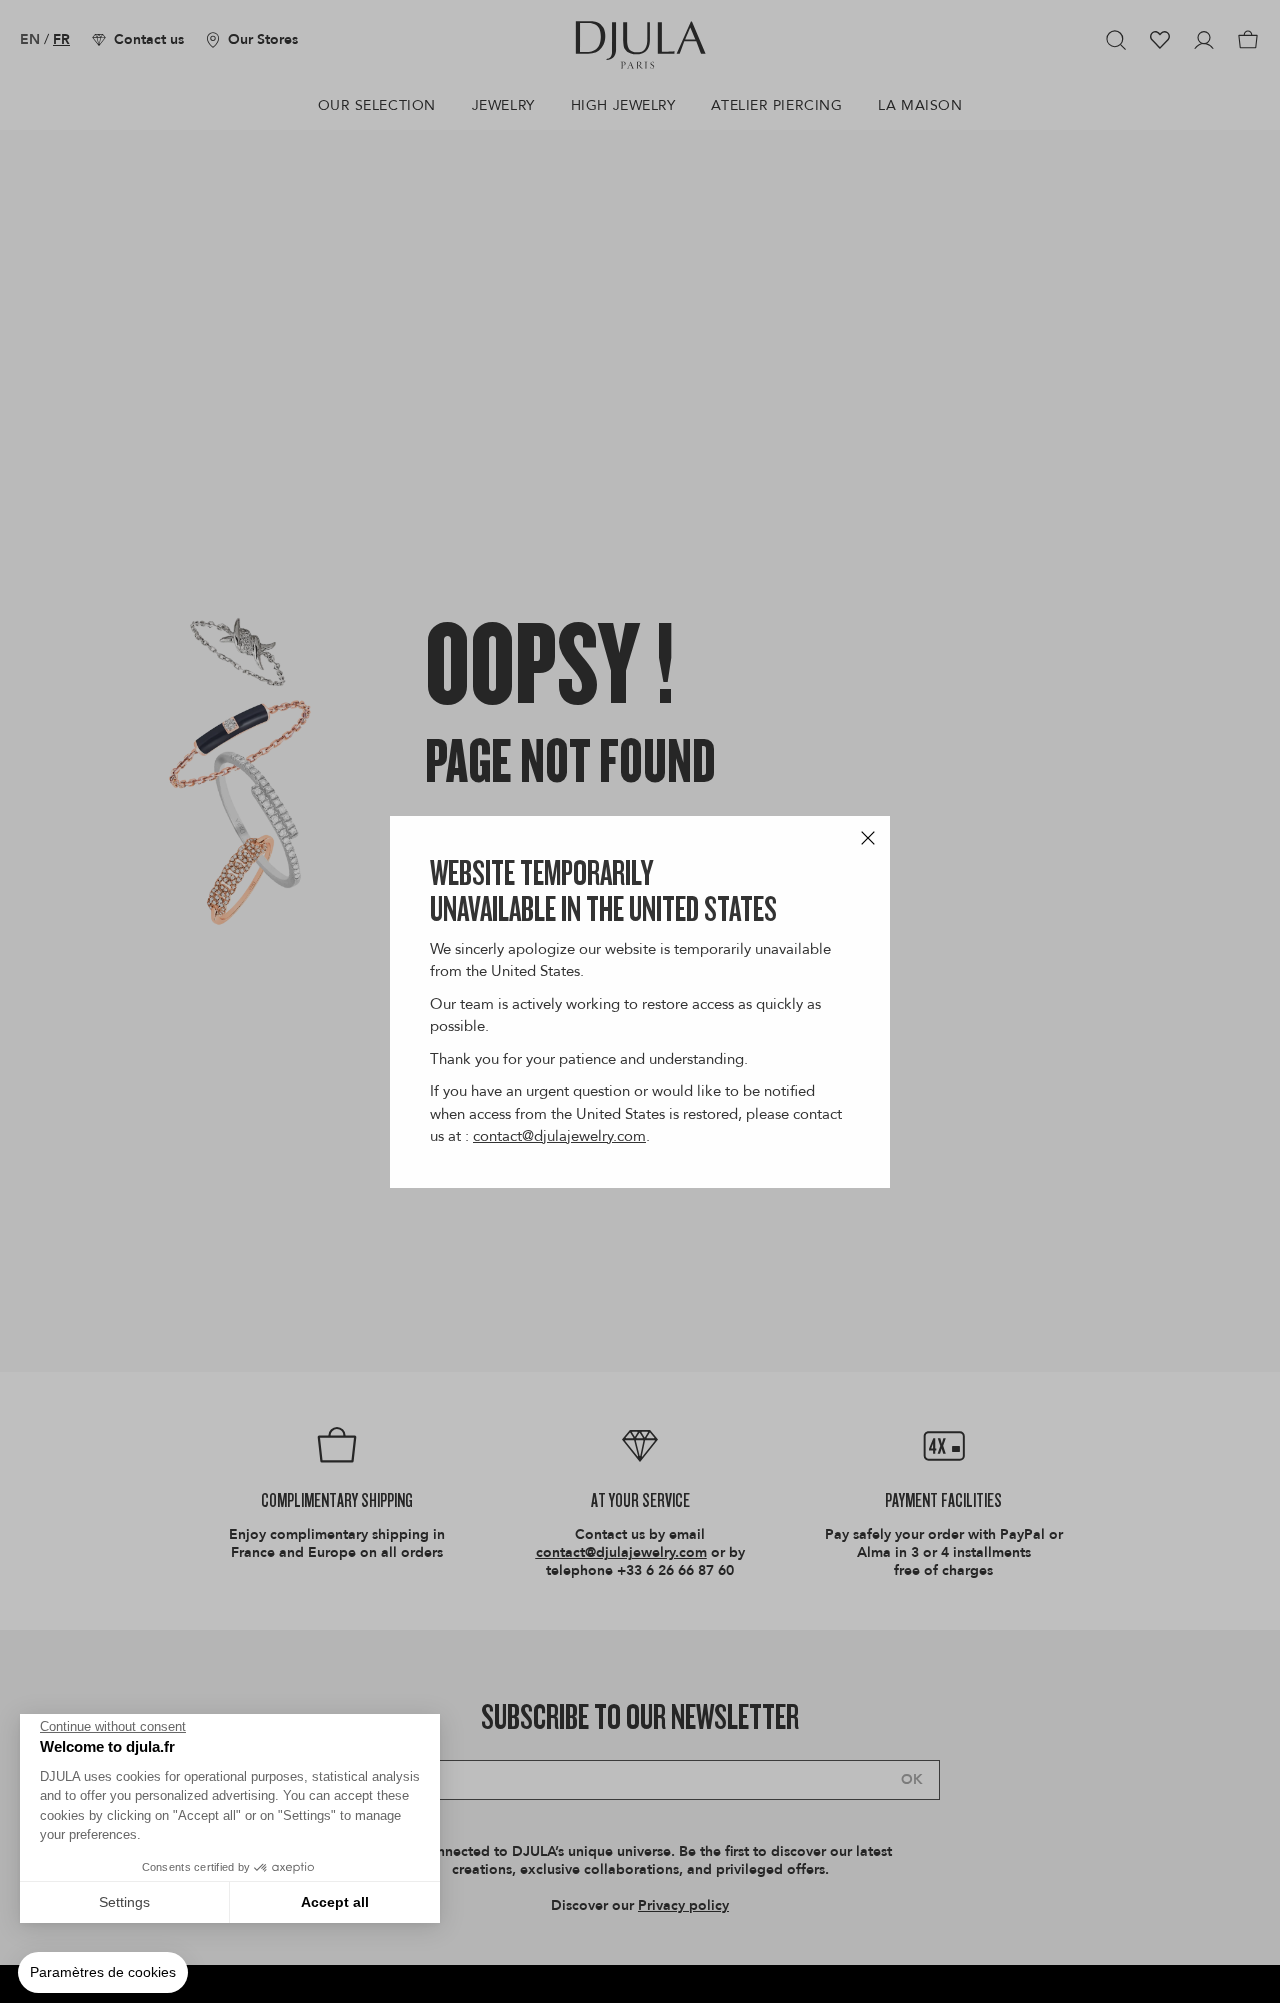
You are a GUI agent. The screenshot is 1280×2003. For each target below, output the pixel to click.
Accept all (335, 1902)
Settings (124, 1902)
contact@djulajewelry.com (559, 1136)
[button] (103, 1973)
